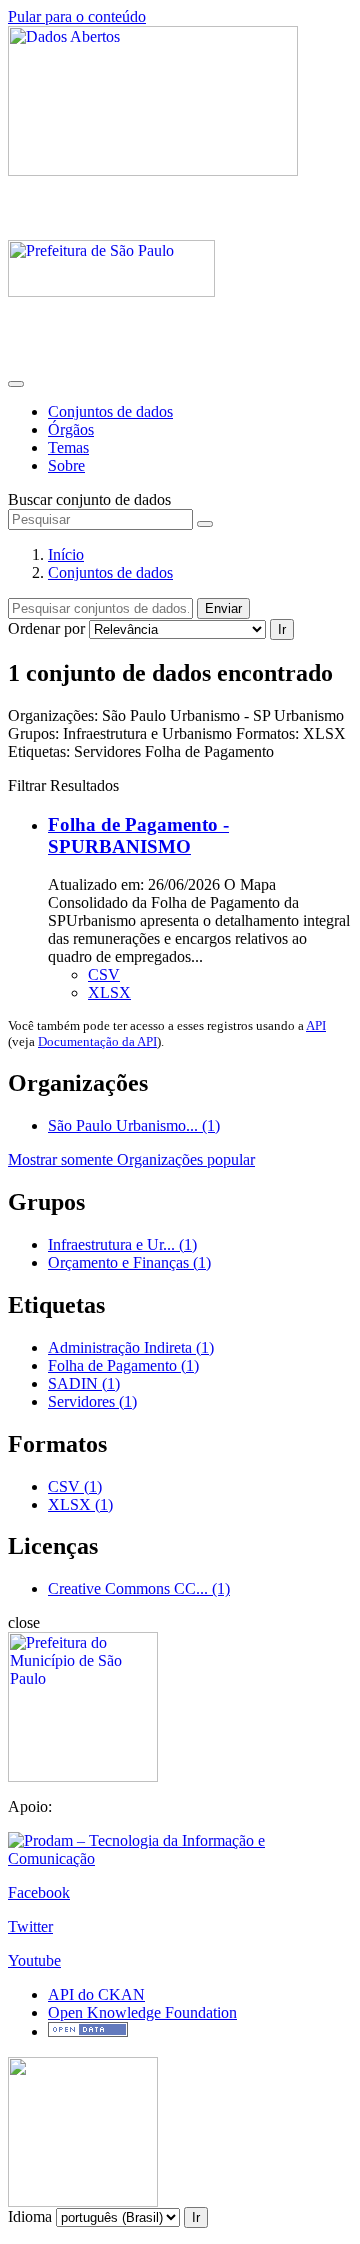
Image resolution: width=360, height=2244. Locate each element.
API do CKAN (96, 1994)
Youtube (34, 1960)
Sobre (66, 465)
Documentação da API (97, 1041)
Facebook (39, 1892)
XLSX (109, 992)
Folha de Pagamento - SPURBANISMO (138, 835)
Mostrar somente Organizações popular (131, 1159)
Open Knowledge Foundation (142, 2012)
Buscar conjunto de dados (89, 499)
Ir (282, 629)
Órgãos (71, 429)
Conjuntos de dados (110, 411)
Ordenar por (46, 628)
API (316, 1025)
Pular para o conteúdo (77, 16)
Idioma (30, 2216)
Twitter (30, 1926)
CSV (104, 974)
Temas (68, 447)
